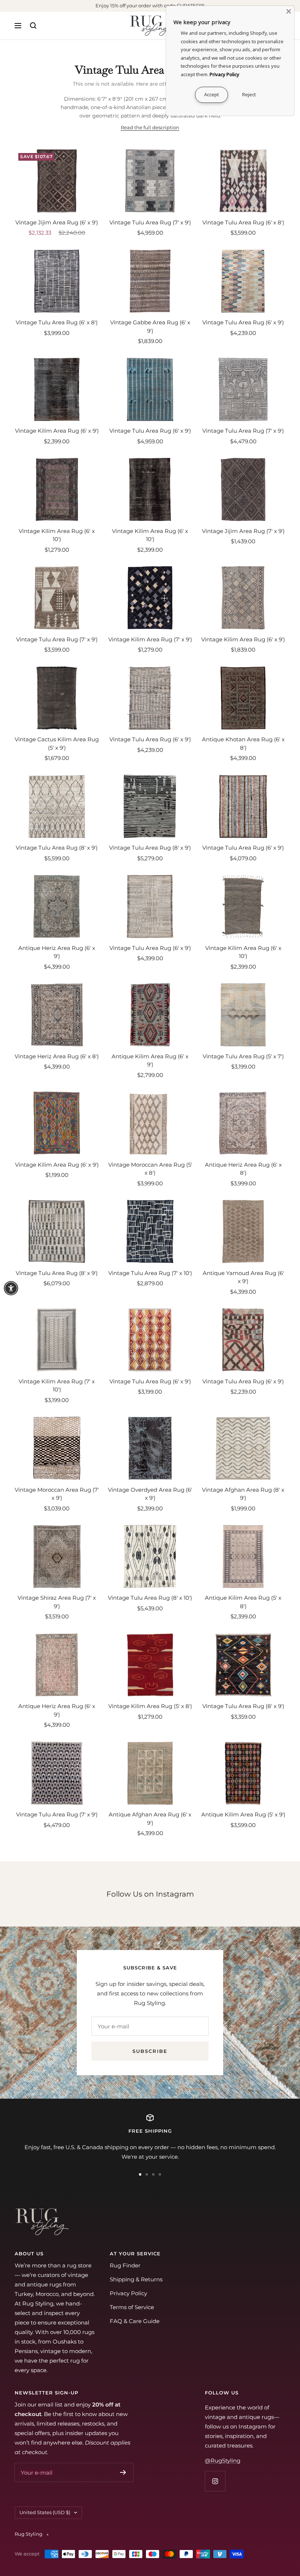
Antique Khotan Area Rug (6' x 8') (243, 743)
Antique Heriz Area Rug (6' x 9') (57, 952)
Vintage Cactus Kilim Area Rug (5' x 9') (57, 743)
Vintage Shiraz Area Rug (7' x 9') (57, 1602)
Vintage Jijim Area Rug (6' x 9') (57, 222)
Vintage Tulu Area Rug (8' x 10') (150, 1598)
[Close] (289, 11)
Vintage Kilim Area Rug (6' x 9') (57, 431)
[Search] (33, 26)
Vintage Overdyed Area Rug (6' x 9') (150, 1494)
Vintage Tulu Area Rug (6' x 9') (243, 322)
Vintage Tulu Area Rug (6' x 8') (243, 222)
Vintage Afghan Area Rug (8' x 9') (243, 1494)
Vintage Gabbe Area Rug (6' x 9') (150, 327)
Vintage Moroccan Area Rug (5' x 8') (150, 1169)
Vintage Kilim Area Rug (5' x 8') (150, 1706)
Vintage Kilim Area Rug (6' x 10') (57, 535)
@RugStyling (223, 2461)
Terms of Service (132, 2307)
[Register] (123, 2472)
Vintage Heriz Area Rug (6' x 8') (57, 1056)
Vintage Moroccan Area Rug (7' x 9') (57, 1494)
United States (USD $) (45, 2512)
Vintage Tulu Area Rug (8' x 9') (57, 848)
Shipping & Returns (136, 2279)
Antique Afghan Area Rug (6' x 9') (150, 1819)
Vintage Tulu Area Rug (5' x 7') (243, 1056)
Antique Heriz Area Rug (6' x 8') (243, 1169)
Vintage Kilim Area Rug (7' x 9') (150, 639)
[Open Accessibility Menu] (11, 1288)
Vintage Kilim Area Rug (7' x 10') (57, 1386)
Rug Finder (125, 2265)
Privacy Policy (128, 2293)
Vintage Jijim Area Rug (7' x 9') (243, 531)
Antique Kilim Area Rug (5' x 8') (243, 1602)
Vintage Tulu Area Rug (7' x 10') (150, 1273)
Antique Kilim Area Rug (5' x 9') (243, 1814)
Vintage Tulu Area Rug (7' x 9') (150, 222)
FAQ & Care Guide (135, 2321)
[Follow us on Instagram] (215, 2481)
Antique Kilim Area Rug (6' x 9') (150, 1060)
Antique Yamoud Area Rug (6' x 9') (243, 1277)
